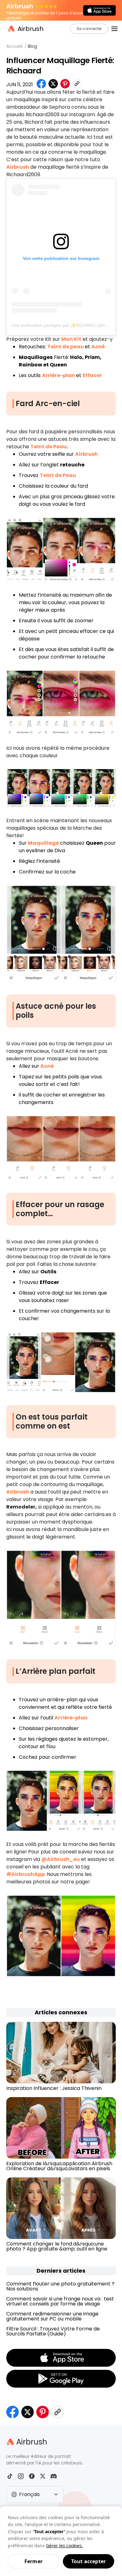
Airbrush (18, 167)
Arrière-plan (58, 375)
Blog (32, 46)
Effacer (92, 375)
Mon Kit (71, 339)
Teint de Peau (48, 447)
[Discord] (54, 2476)
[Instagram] (21, 2476)
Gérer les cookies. (64, 2546)
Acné (98, 347)
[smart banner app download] (99, 10)
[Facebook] (32, 2476)
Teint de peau (66, 347)
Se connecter (89, 29)
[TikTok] (10, 2476)
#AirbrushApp (25, 1874)
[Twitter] (43, 2476)
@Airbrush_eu (61, 1859)
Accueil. (15, 46)
